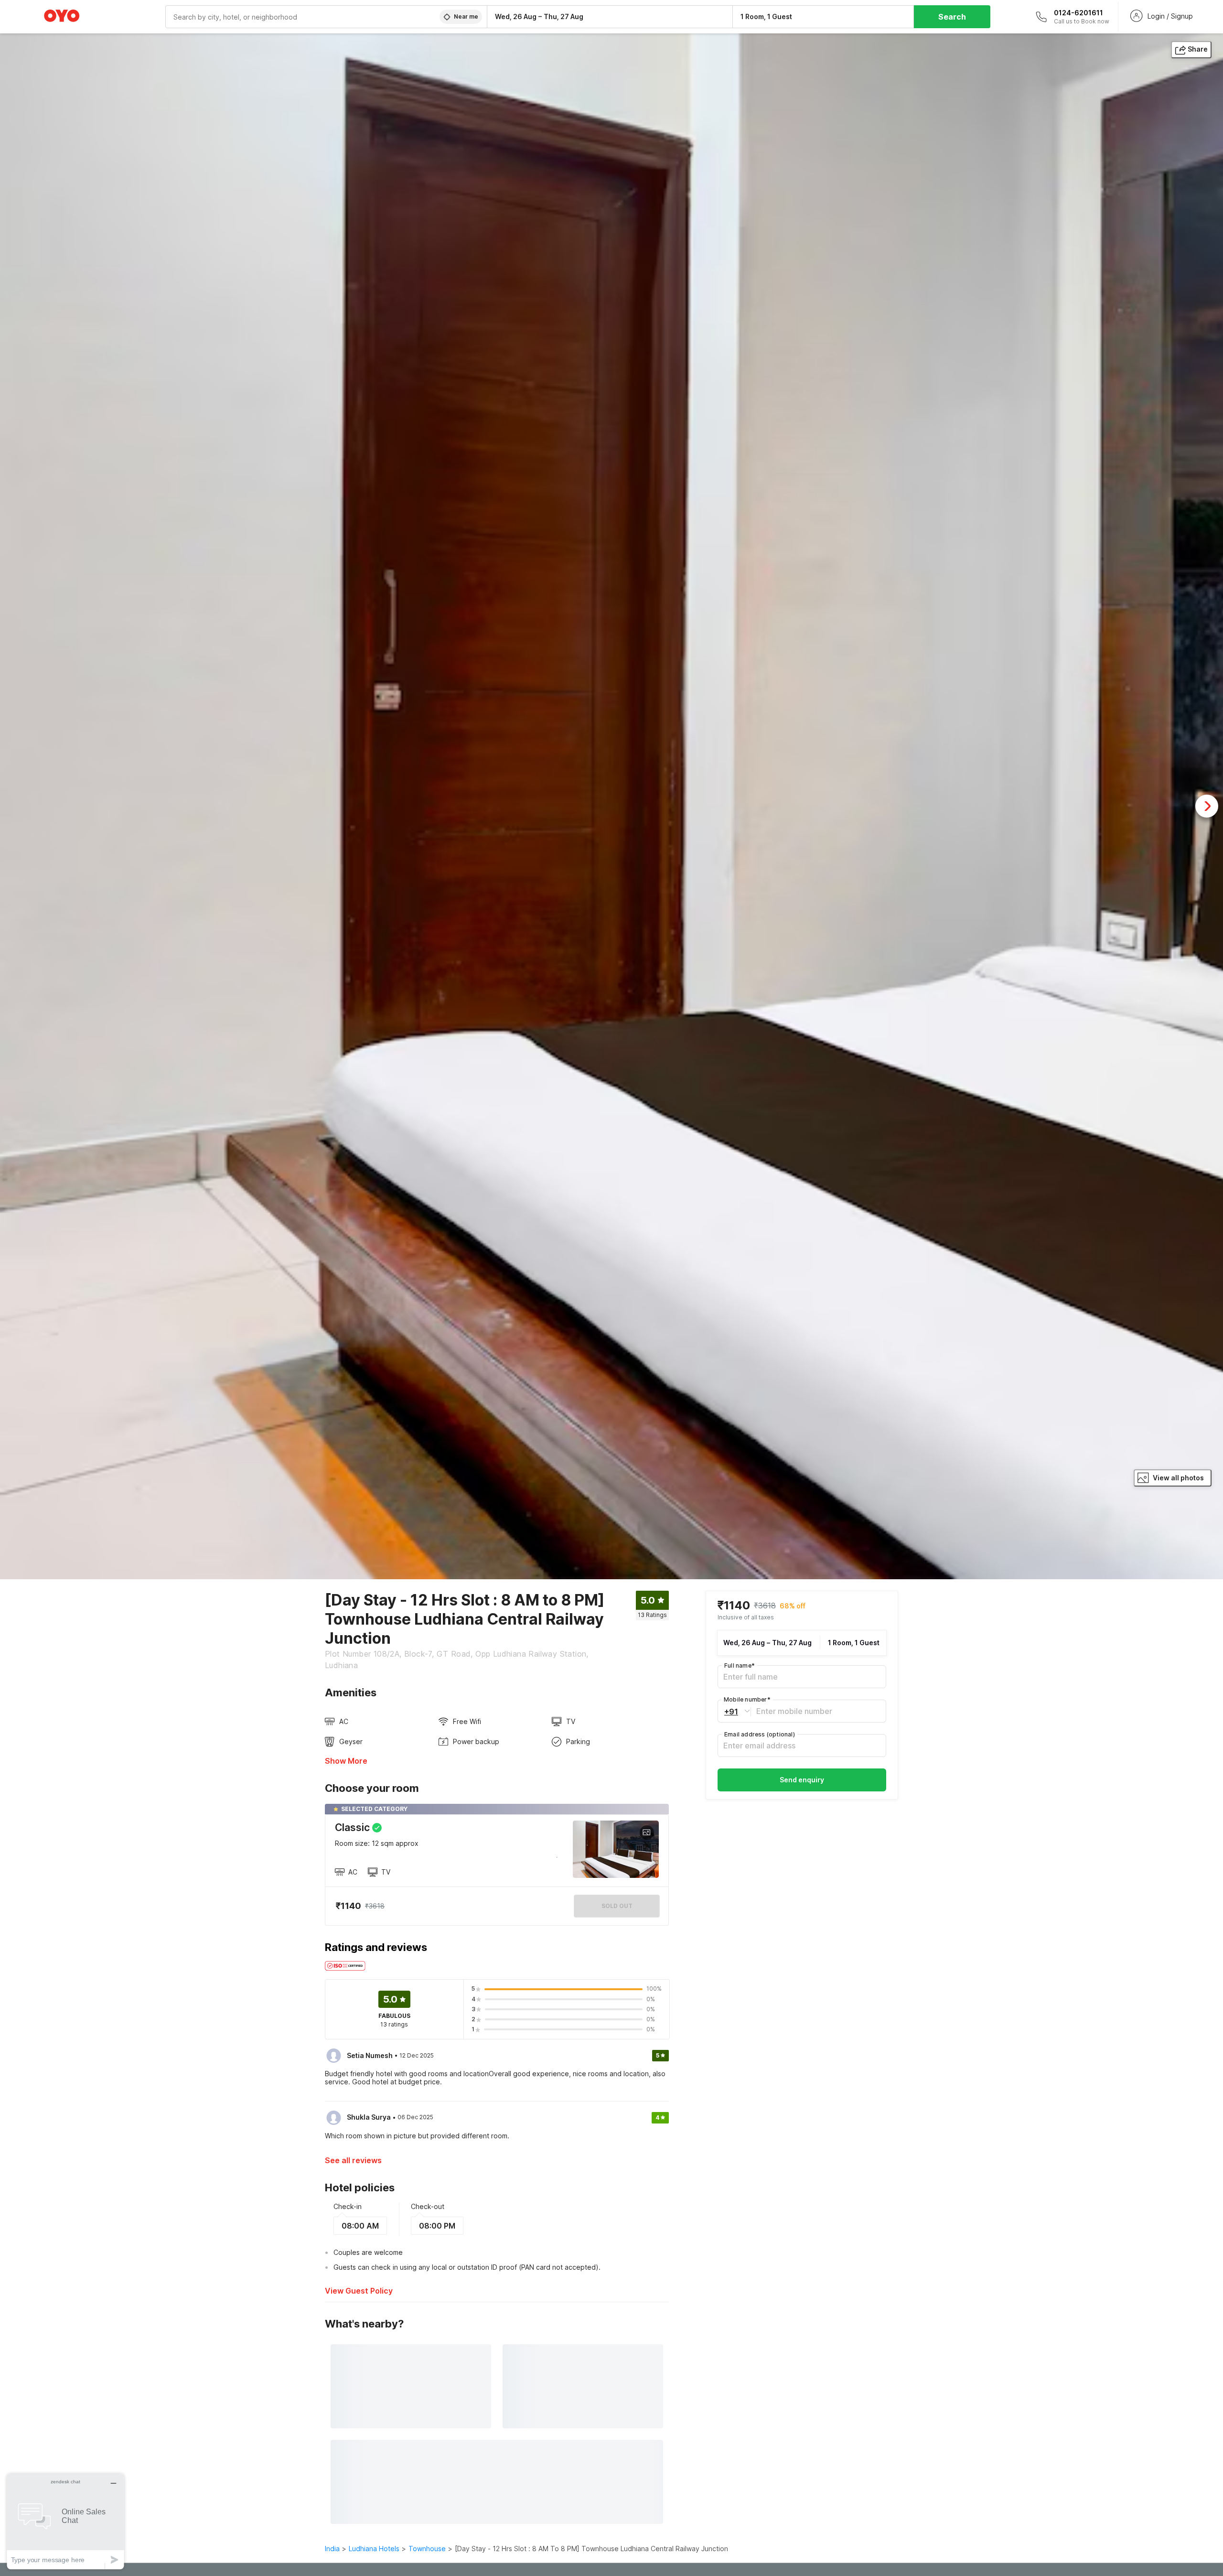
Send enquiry (802, 1779)
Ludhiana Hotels (374, 2549)
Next (1207, 806)
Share (1198, 49)
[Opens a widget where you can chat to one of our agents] (65, 2521)
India (332, 2549)
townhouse (427, 2549)
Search (952, 17)
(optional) (760, 1734)
